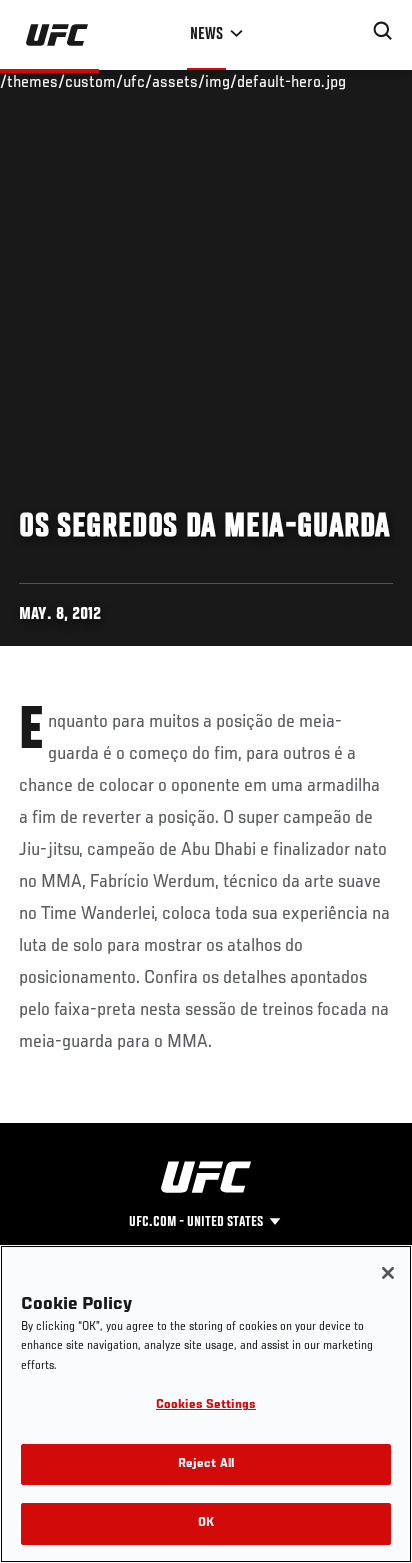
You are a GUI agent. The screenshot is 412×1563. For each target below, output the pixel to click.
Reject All (206, 1464)
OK (206, 1523)
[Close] (388, 1273)
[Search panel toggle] (383, 31)
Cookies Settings (206, 1405)
